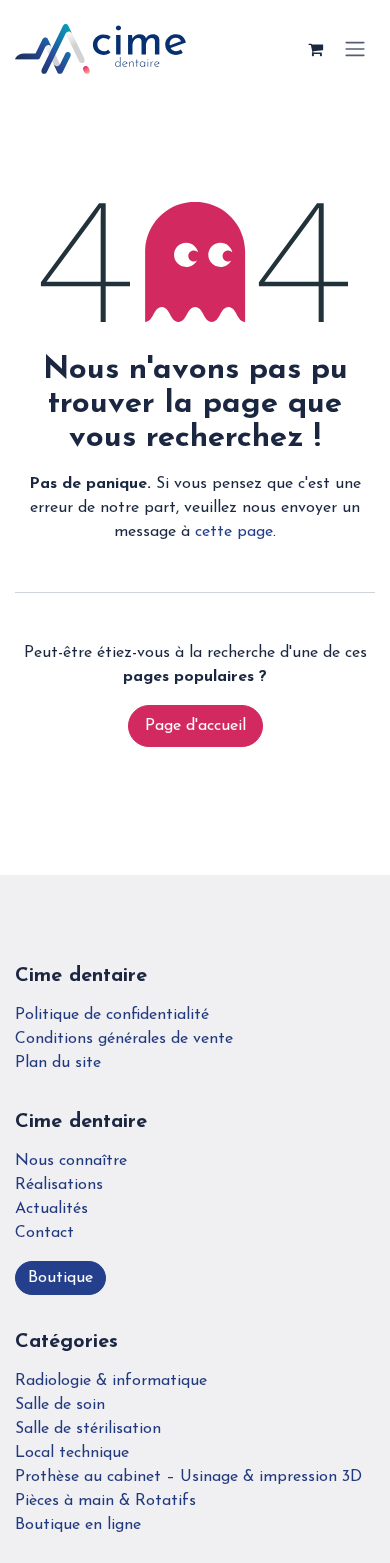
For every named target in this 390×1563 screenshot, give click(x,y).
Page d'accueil (195, 726)
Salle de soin (60, 1405)
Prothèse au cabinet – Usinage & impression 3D (188, 1477)
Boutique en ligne (78, 1525)
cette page (234, 532)
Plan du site (58, 1063)
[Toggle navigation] (355, 49)
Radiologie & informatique (111, 1381)
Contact (44, 1233)
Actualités (51, 1209)
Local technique (72, 1453)
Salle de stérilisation (88, 1429)
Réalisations (59, 1185)
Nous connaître (71, 1161)
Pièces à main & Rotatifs (105, 1501)
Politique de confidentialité (112, 1015)
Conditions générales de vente (124, 1039)
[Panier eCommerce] (315, 49)
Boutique (60, 1278)
